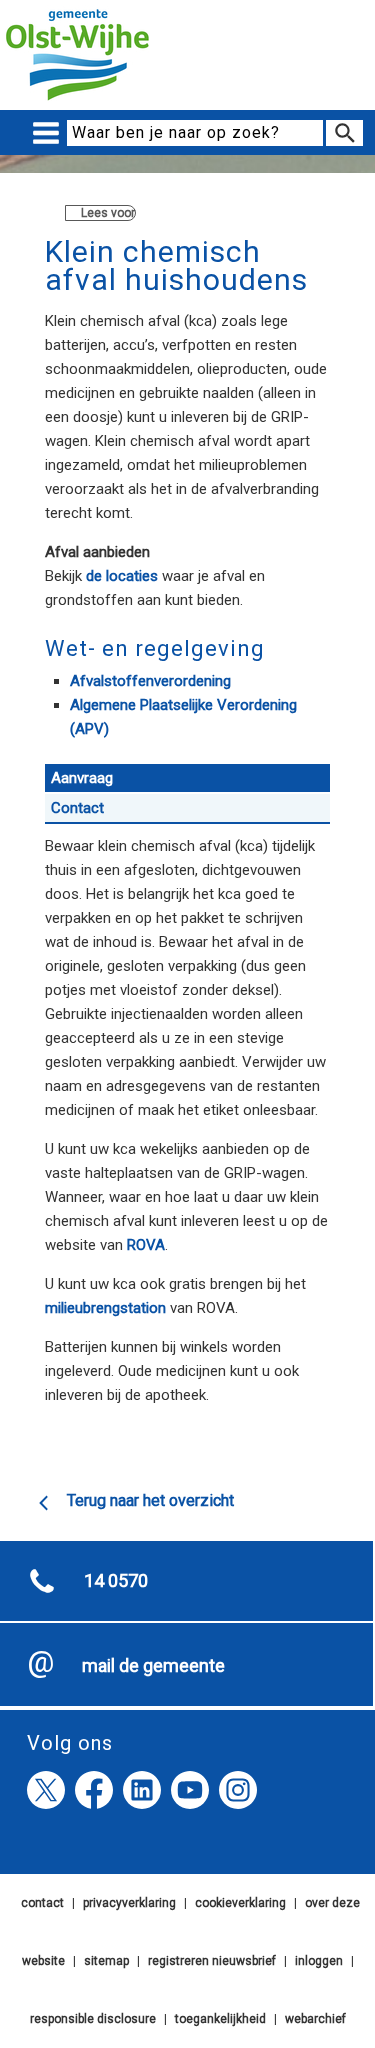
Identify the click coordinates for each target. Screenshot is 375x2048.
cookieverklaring (240, 1903)
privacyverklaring (129, 1903)
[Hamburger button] (46, 133)
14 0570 (116, 1580)
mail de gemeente (153, 1665)
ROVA (146, 1245)
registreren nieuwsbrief (212, 1961)
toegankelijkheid (220, 2019)
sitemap (106, 1961)
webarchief (315, 2019)
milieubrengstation (105, 1308)
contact (42, 1903)
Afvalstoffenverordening (150, 681)
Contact (77, 808)
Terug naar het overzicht (150, 1500)
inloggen (319, 1961)
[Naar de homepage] (77, 101)
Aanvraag (82, 778)
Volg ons (70, 1743)
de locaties (124, 576)
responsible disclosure (93, 2019)
